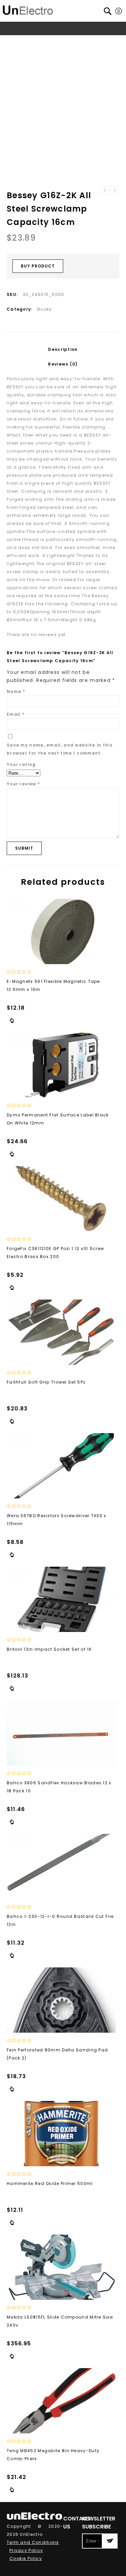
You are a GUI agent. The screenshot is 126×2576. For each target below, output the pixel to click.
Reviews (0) (63, 364)
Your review (23, 784)
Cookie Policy (26, 2558)
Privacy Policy (26, 2550)
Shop (37, 41)
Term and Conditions (33, 2542)
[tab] (63, 349)
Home (18, 41)
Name (16, 691)
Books (56, 41)
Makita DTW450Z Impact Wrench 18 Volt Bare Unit (115, 190)
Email (16, 714)
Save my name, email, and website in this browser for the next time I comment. (60, 749)
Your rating (21, 764)
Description (63, 349)
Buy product (38, 266)
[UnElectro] (28, 9)
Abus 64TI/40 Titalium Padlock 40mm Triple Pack (105, 190)
